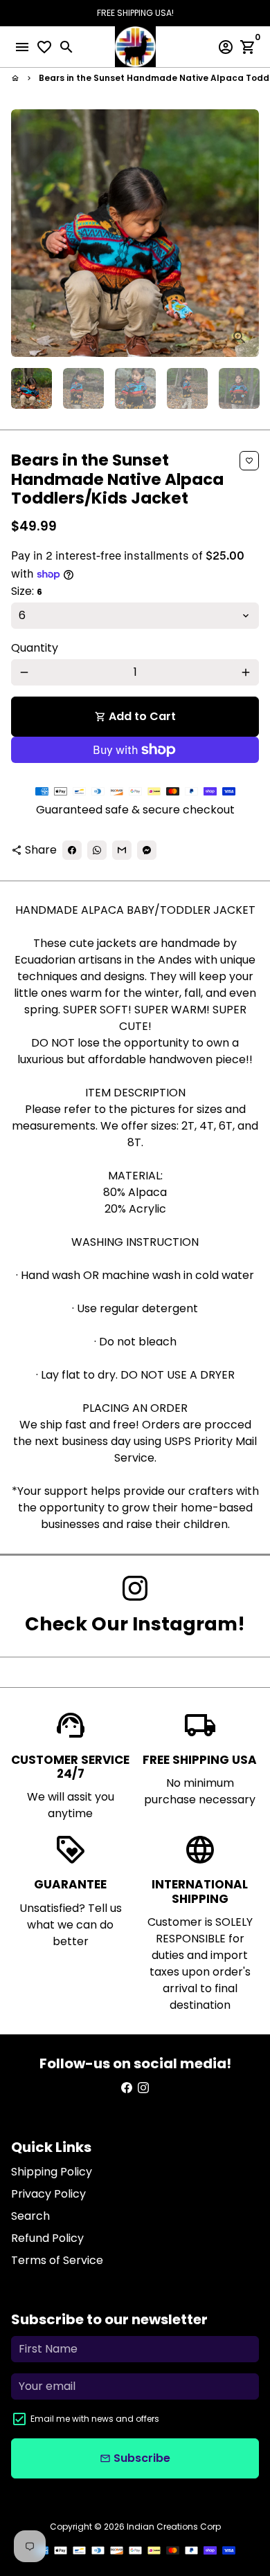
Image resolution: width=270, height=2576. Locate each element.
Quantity (35, 648)
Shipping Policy (52, 2172)
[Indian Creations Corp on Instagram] (135, 1589)
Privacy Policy (48, 2194)
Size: (27, 591)
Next (246, 233)
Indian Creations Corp (174, 2527)
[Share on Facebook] (72, 850)
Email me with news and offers (95, 2419)
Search (30, 2216)
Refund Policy (47, 2238)
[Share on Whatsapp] (97, 850)
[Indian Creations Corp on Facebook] (127, 2088)
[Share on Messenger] (147, 850)
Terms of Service (57, 2260)
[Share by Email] (122, 850)
